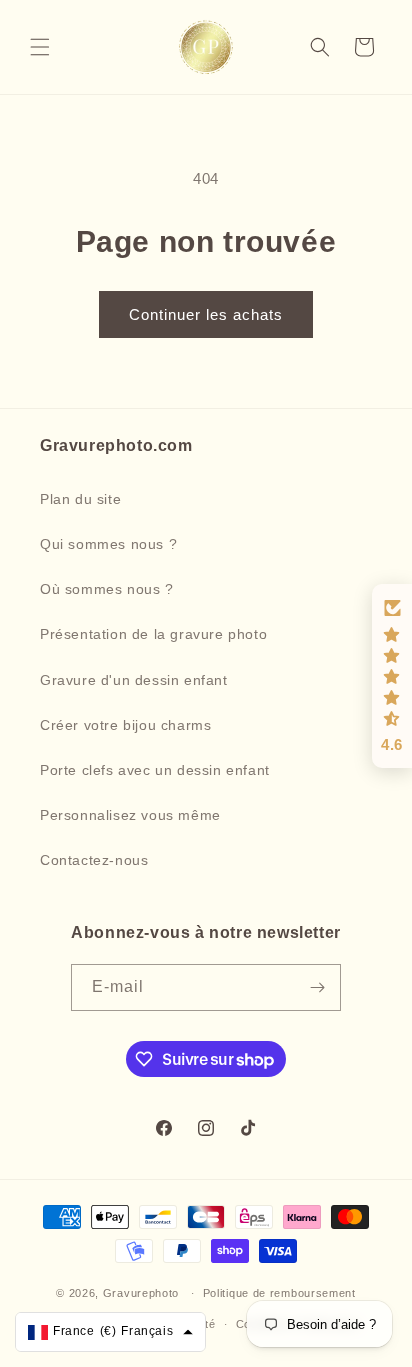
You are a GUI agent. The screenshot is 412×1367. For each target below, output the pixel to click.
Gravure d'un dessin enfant (134, 680)
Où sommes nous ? (107, 589)
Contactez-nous (94, 860)
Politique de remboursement (279, 1293)
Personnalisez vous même (130, 815)
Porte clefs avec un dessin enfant (155, 770)
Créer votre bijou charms (125, 725)
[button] (40, 47)
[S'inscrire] (318, 987)
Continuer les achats (206, 314)
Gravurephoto (141, 1293)
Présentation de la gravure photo (153, 634)
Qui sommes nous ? (108, 544)
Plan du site (80, 499)
